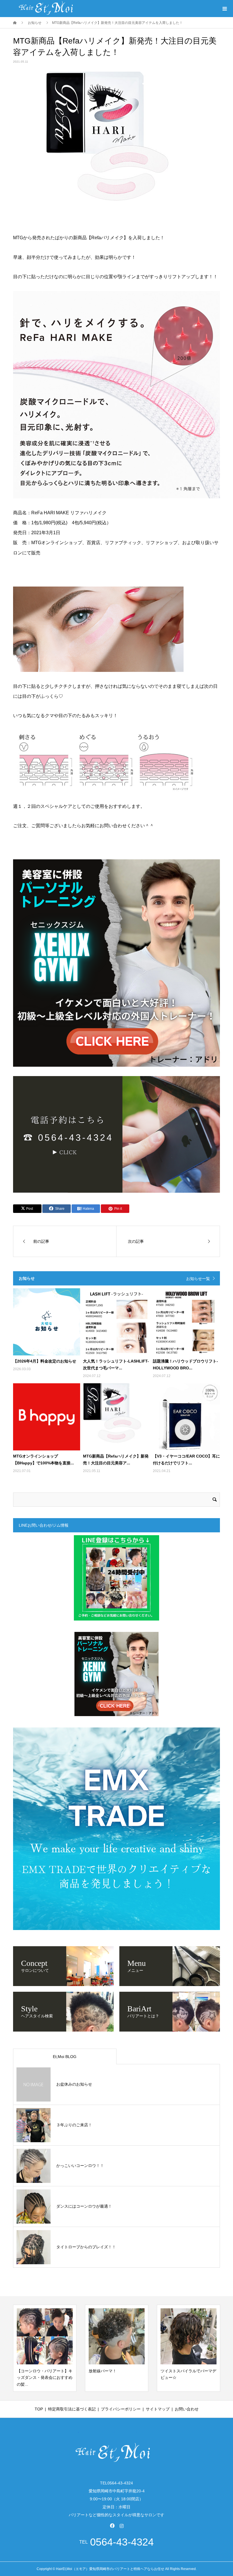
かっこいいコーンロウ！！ (80, 2166)
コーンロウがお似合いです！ (186, 2371)
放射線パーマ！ (31, 2371)
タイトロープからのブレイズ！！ (86, 2247)
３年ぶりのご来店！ (74, 2125)
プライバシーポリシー (121, 2409)
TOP (39, 2409)
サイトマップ (158, 2409)
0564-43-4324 (122, 2542)
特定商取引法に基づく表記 (72, 2409)
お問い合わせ (187, 2409)
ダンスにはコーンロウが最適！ (84, 2206)
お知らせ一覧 (198, 1279)
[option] (45, 2348)
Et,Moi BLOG (65, 2057)
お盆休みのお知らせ (74, 2084)
